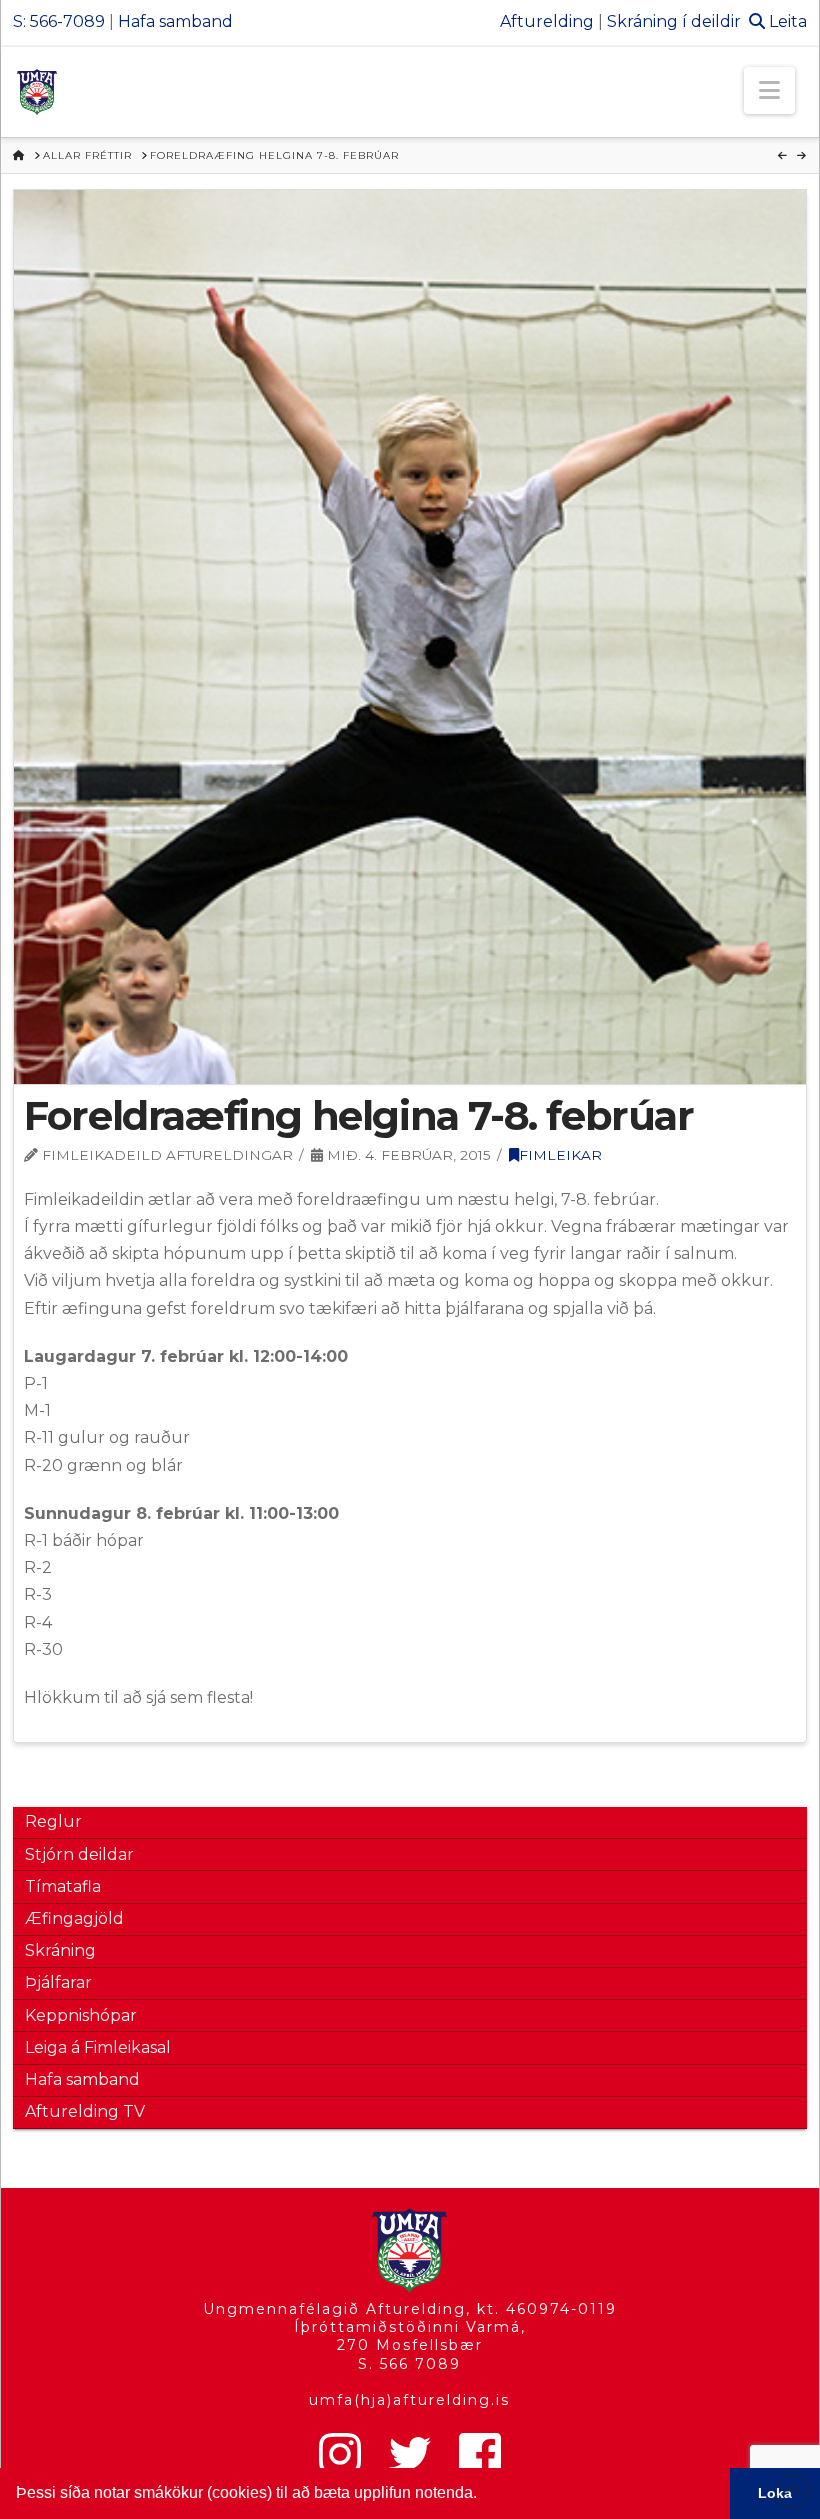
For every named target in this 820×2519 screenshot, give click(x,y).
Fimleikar (560, 1155)
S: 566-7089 (59, 21)
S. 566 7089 (409, 2364)
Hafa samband (175, 21)
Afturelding (547, 21)
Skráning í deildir (674, 21)
